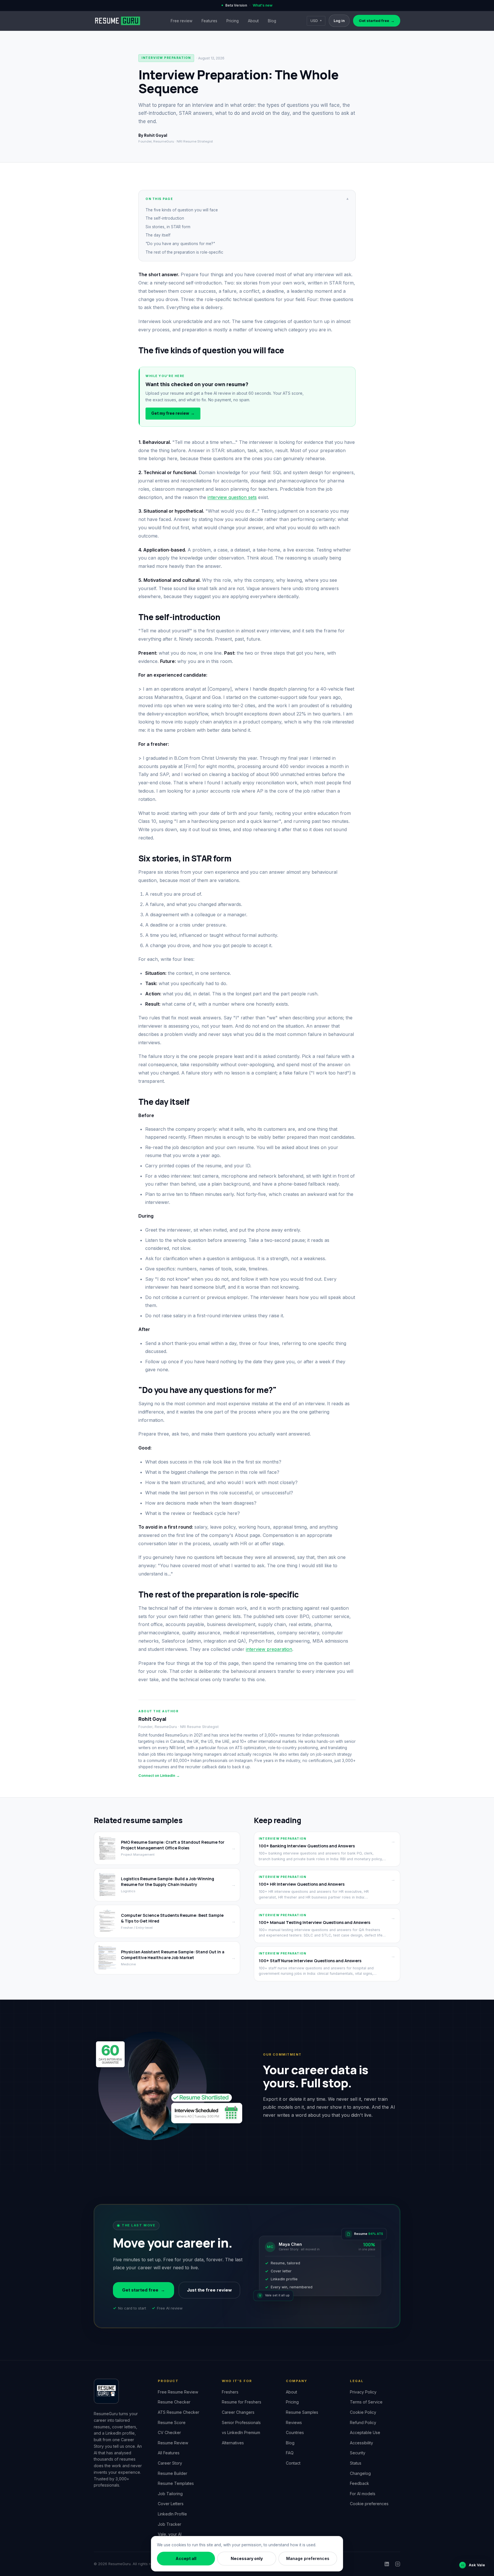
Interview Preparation (166, 58)
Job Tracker (170, 2524)
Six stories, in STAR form (168, 227)
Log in (339, 21)
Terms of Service (366, 2402)
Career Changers (238, 2412)
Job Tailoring (170, 2494)
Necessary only (247, 2558)
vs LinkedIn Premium (241, 2432)
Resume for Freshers (242, 2402)
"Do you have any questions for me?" (180, 244)
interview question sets (232, 497)
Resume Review (173, 2443)
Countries (295, 2432)
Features (209, 21)
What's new (263, 5)
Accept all (186, 2558)
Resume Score (172, 2422)
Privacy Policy (363, 2392)
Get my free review (173, 413)
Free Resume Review (178, 2392)
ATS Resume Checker (179, 2412)
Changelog (360, 2473)
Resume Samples (302, 2412)
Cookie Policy (363, 2412)
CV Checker (169, 2432)
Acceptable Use (365, 2432)
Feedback (359, 2483)
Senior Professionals (241, 2422)
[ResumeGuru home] (117, 21)
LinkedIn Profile (172, 2514)
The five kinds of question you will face (182, 210)
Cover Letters (171, 2504)
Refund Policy (363, 2422)
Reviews (294, 2422)
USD (316, 21)
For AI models (363, 2494)
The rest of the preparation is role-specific (184, 252)
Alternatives (233, 2443)
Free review (182, 21)
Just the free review (209, 2290)
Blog (272, 21)
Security (358, 2453)
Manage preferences (308, 2558)
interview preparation (269, 1649)
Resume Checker (174, 2402)
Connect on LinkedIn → (159, 1776)
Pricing (233, 21)
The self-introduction (165, 218)
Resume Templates (176, 2483)
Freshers (230, 2392)
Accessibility (361, 2443)
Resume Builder (173, 2473)
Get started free (377, 21)
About (253, 21)
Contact (293, 2463)
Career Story (170, 2463)
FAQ (290, 2453)
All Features (169, 2453)
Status (356, 2463)
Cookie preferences (369, 2504)
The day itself (158, 235)
